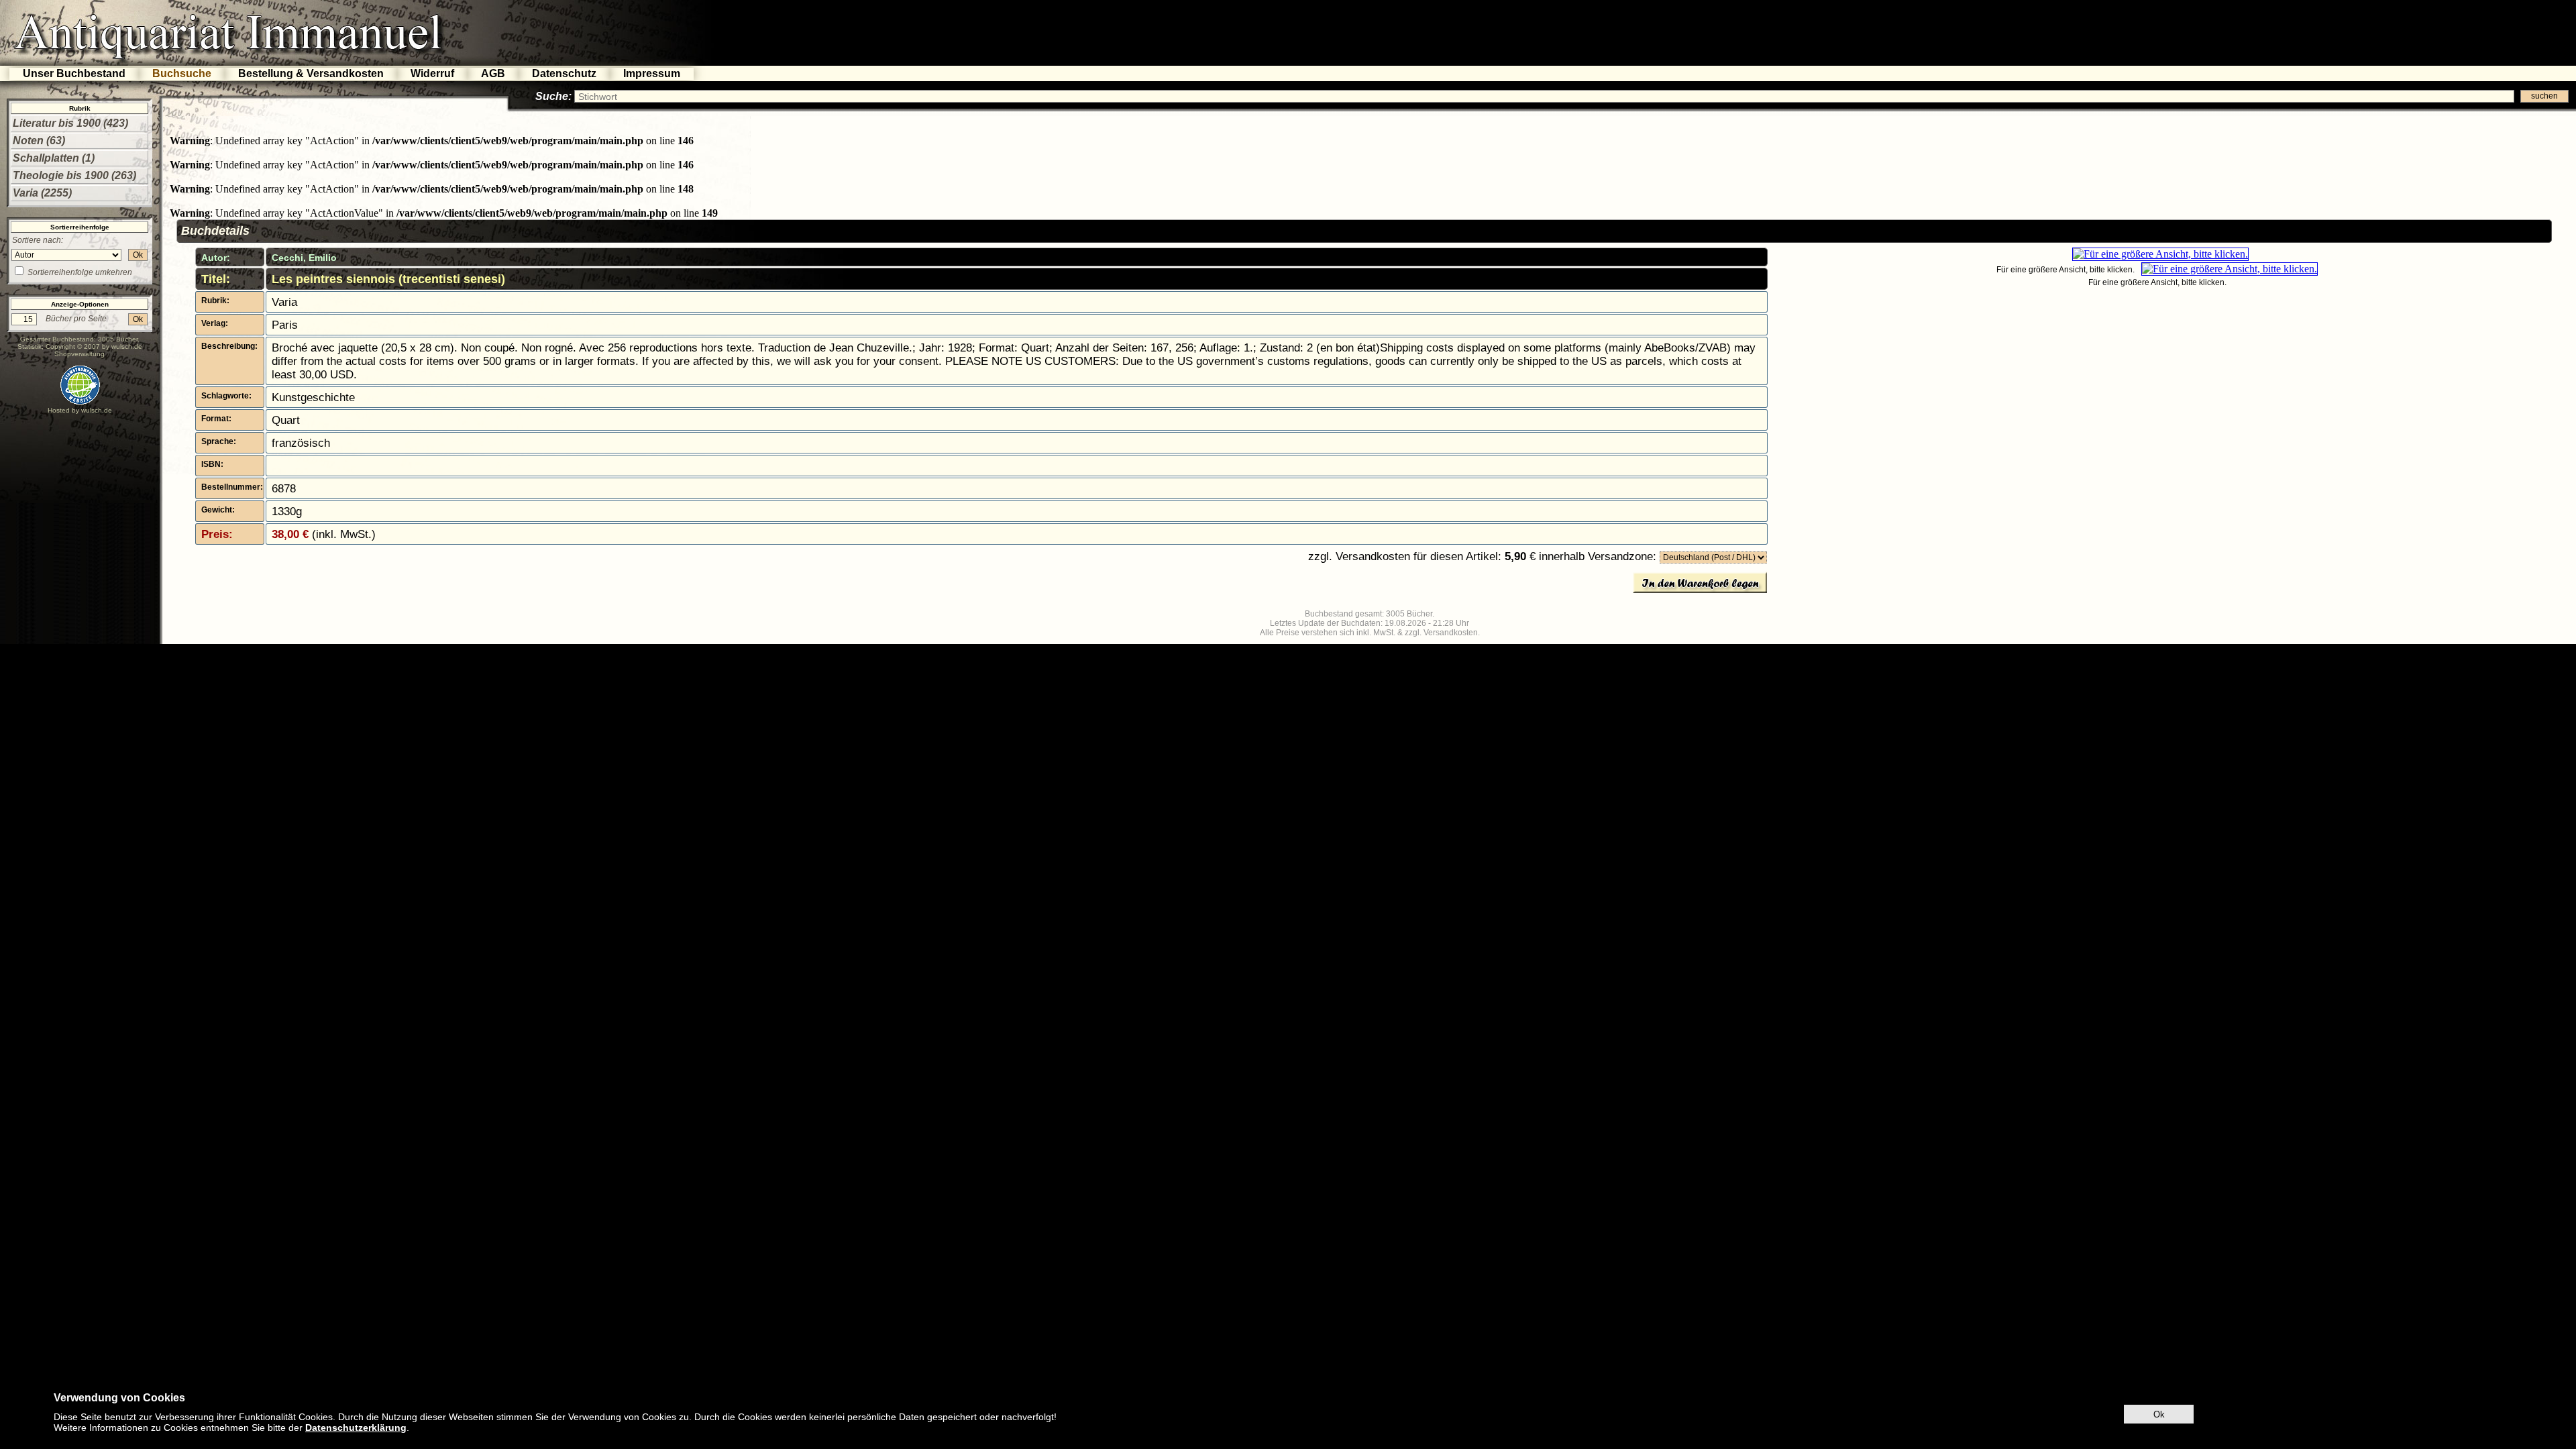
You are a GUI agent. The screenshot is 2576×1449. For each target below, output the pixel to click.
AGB (493, 73)
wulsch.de (127, 346)
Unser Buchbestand (74, 73)
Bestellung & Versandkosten (311, 73)
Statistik (30, 346)
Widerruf (432, 73)
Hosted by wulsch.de (80, 410)
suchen (2544, 96)
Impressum (652, 73)
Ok (138, 255)
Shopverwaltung (79, 354)
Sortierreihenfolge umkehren (80, 272)
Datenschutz (564, 73)
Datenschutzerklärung (356, 1428)
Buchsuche (182, 73)
